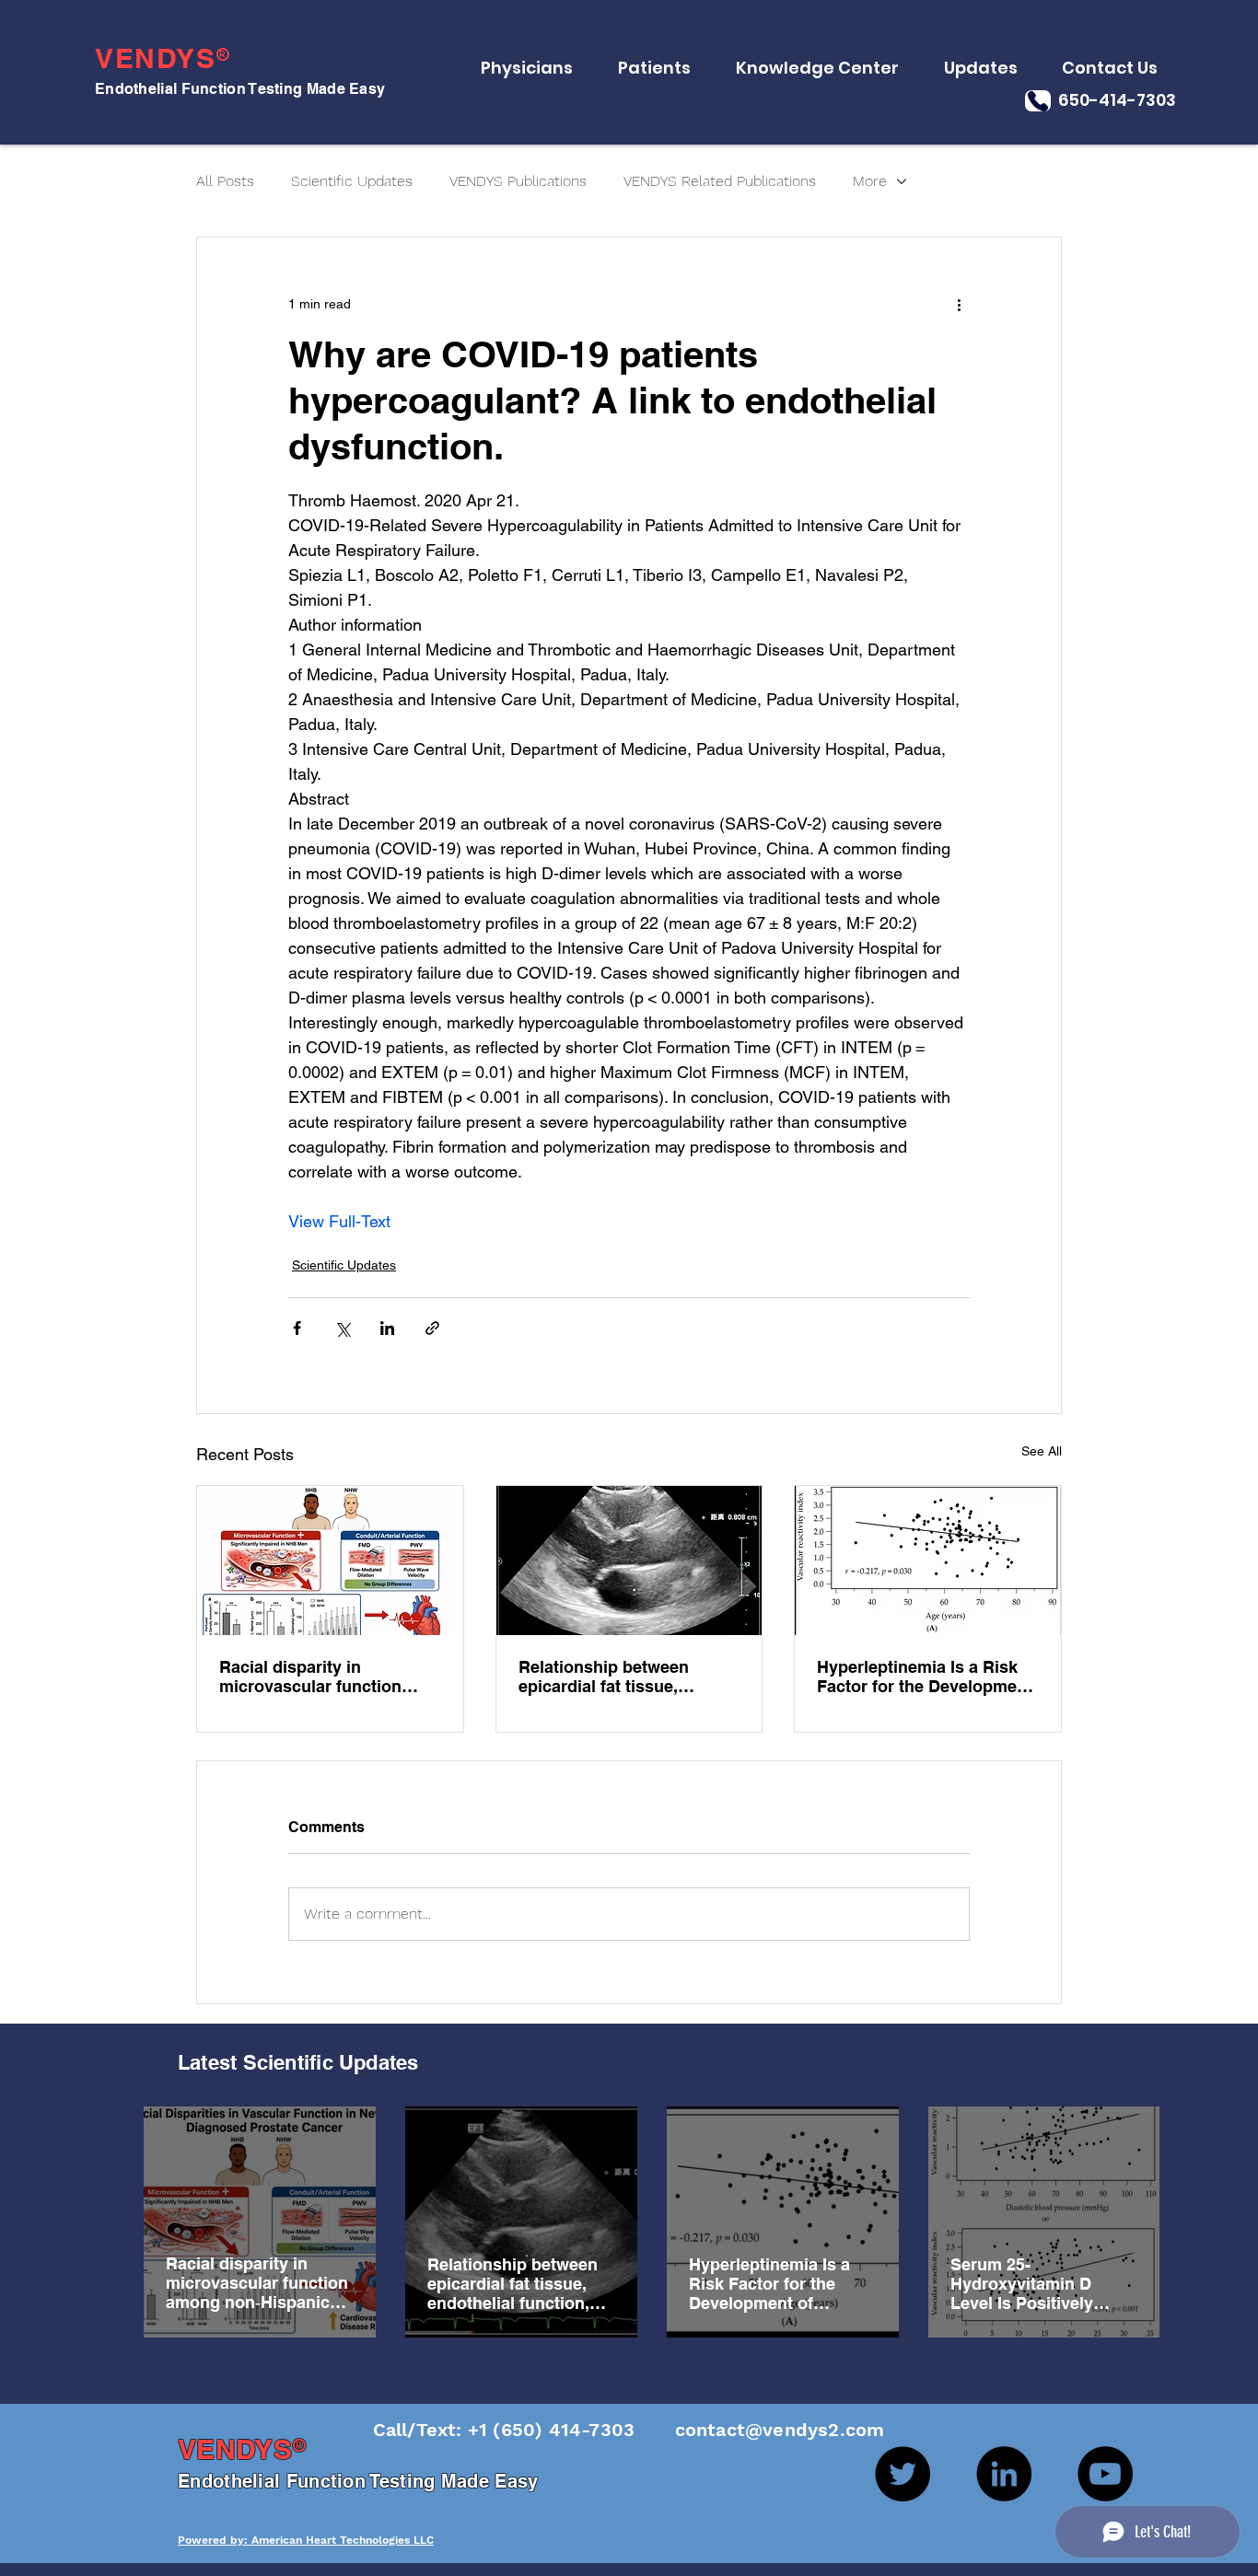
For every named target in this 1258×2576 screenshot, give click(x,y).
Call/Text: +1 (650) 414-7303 (507, 2430)
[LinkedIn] (1004, 2474)
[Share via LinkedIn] (387, 1328)
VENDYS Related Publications (720, 181)
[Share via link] (432, 1328)
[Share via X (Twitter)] (342, 1328)
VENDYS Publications (518, 181)
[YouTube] (1105, 2474)
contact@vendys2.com (762, 2430)
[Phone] (1038, 101)
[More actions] (959, 304)
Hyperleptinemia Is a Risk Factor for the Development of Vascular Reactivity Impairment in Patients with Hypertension (925, 1677)
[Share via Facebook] (297, 1328)
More (870, 181)
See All (1042, 1451)
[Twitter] (903, 2474)
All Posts (225, 181)
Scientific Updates (352, 181)
